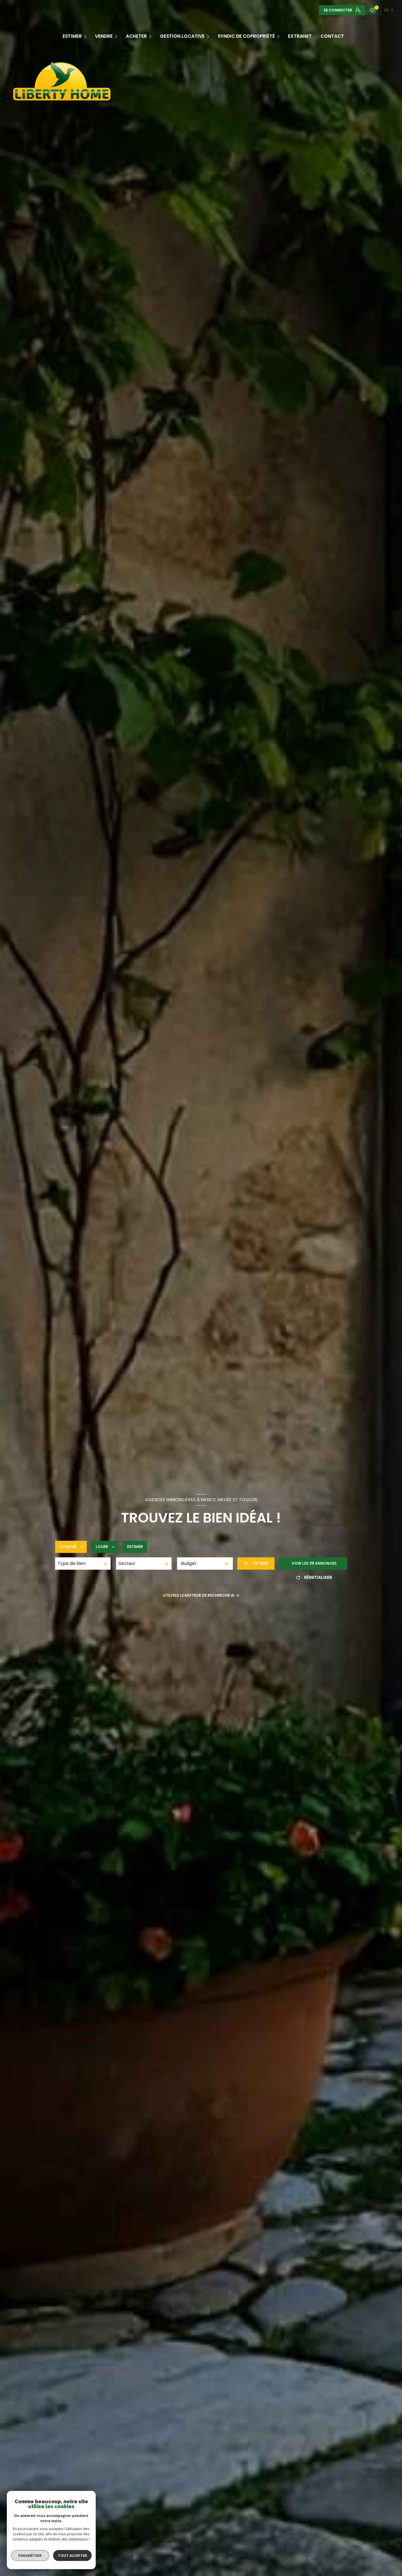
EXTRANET (300, 36)
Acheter (136, 36)
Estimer (135, 1547)
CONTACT (332, 36)
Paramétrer (30, 2555)
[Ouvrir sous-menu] (86, 36)
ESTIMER (72, 36)
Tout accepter (72, 2555)
